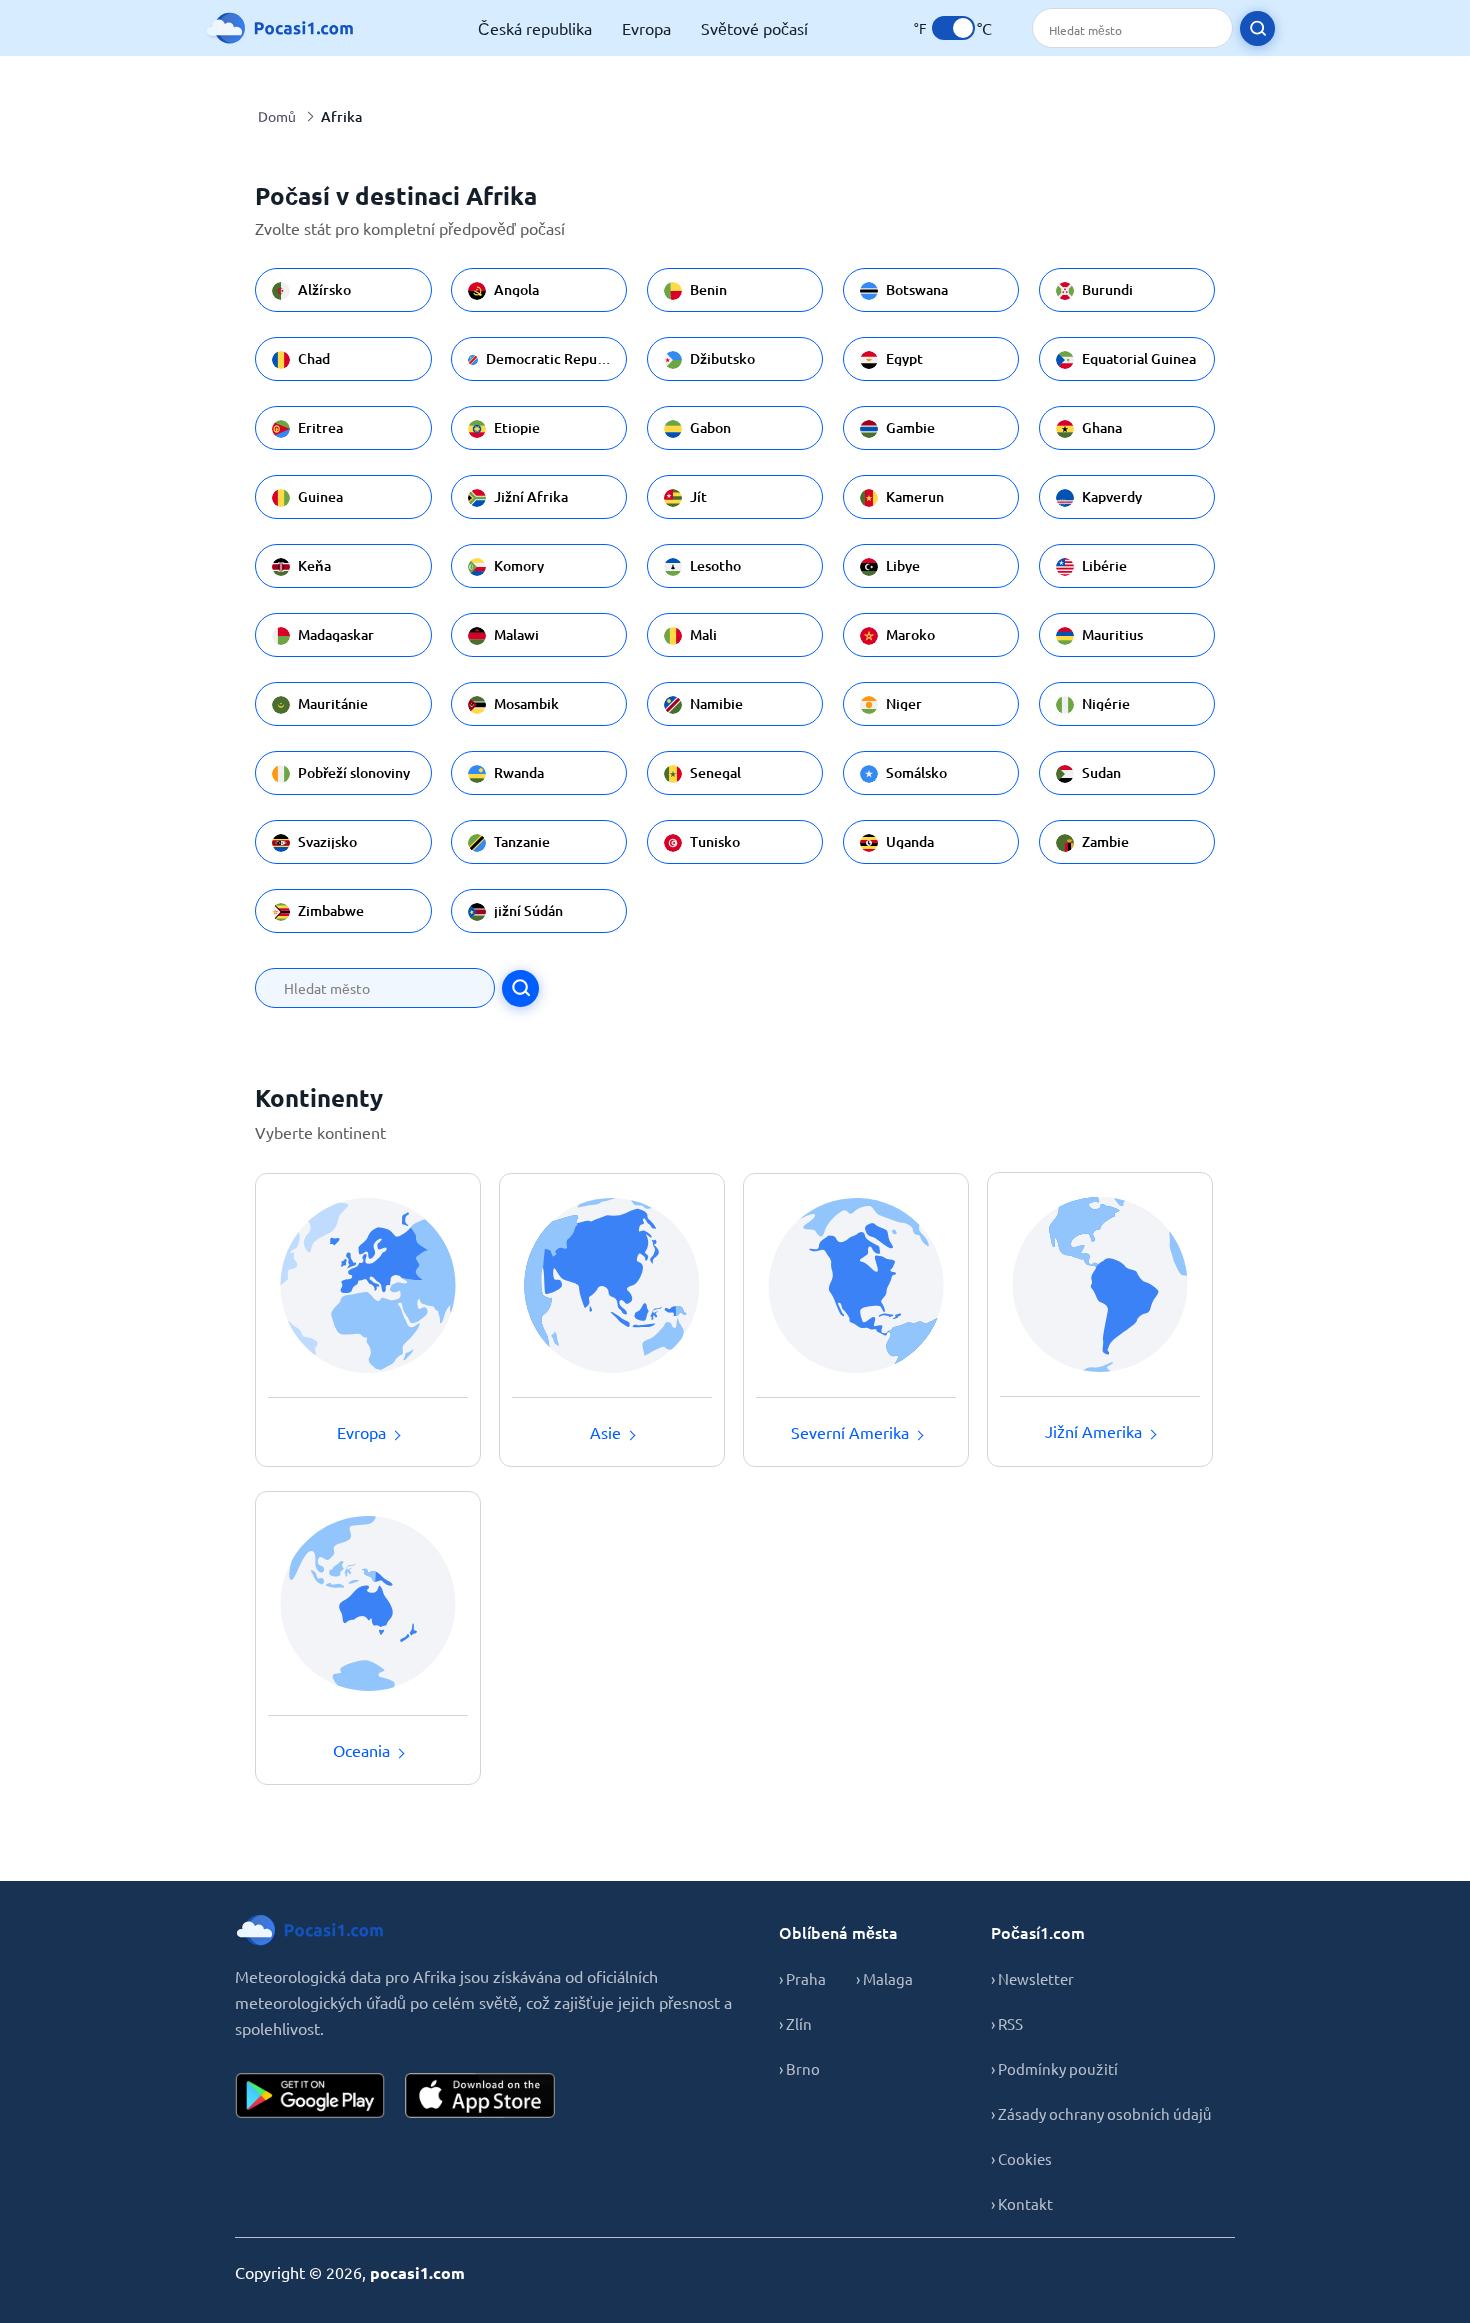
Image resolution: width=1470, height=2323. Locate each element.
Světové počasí (754, 28)
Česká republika (535, 28)
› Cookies (1021, 2158)
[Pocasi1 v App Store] (480, 2095)
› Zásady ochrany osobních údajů (1101, 2113)
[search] (1257, 28)
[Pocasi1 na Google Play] (310, 2095)
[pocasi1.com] (285, 28)
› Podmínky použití (1054, 2068)
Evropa (646, 28)
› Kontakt (1022, 2203)
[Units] (953, 28)
